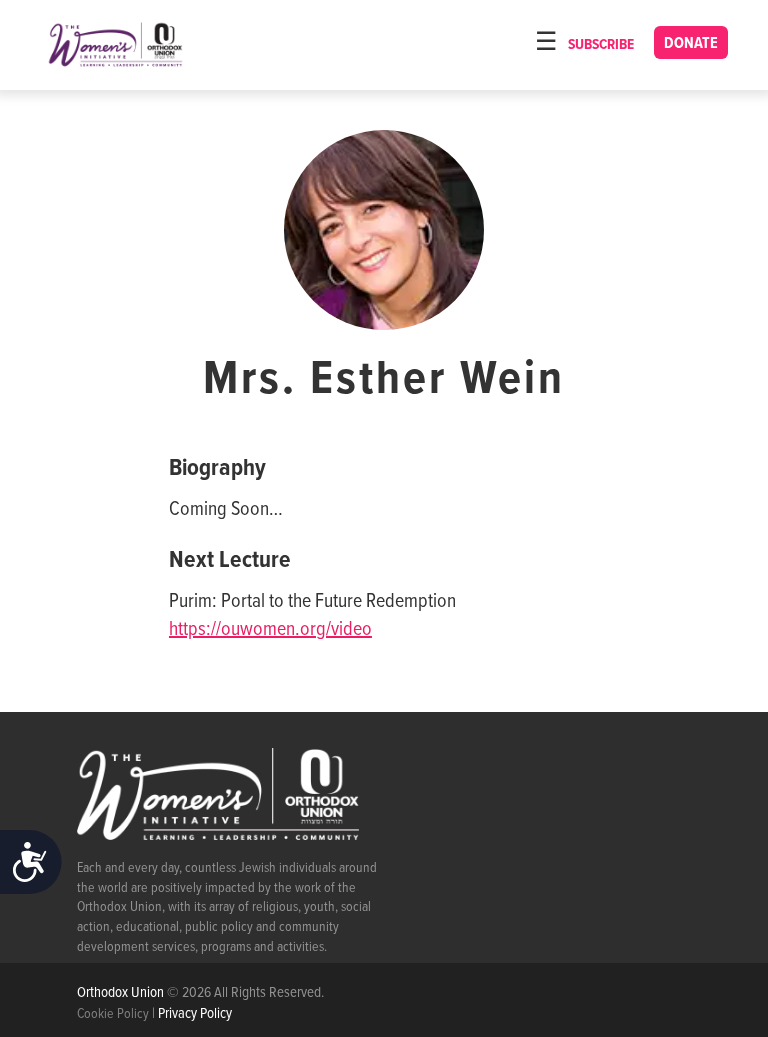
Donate (691, 43)
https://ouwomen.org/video (270, 630)
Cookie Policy (113, 1014)
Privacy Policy (195, 1014)
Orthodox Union (122, 993)
